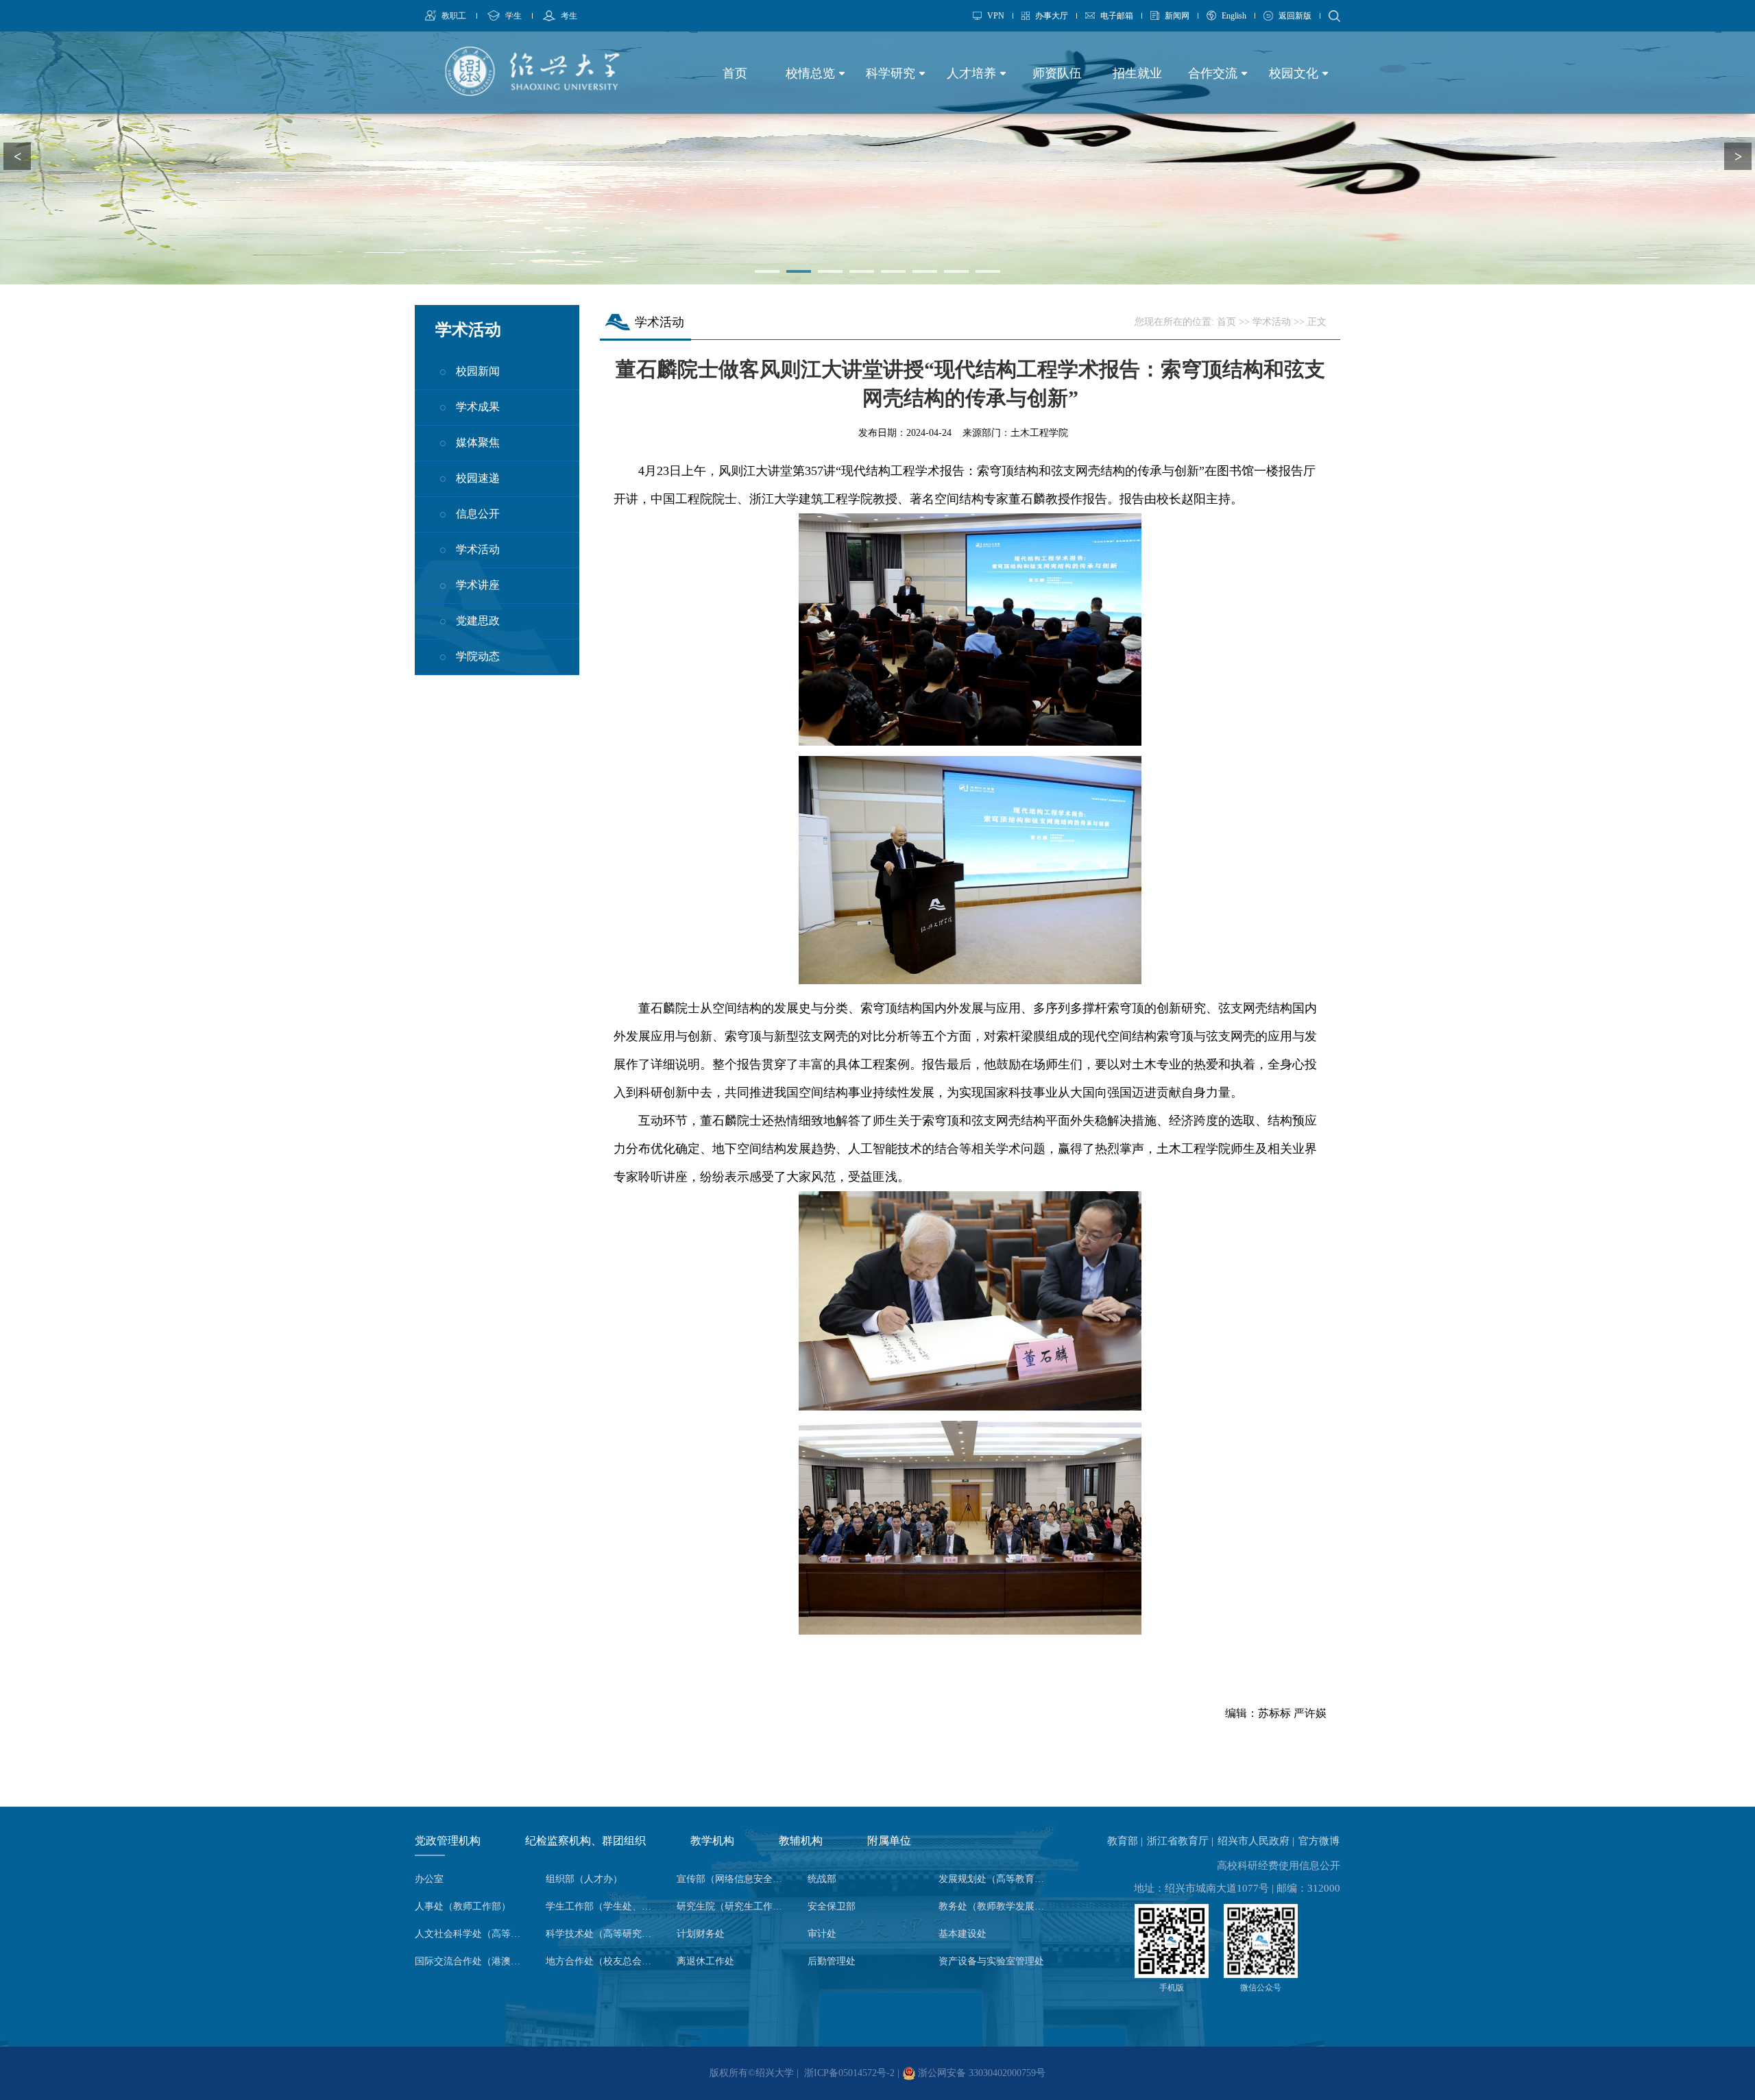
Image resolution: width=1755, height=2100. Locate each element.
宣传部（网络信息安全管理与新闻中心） (734, 1879)
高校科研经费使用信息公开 (1279, 1866)
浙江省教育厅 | (1182, 1841)
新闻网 (1177, 16)
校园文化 (1295, 73)
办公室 (429, 1879)
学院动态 (478, 656)
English (1234, 16)
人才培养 (973, 73)
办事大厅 (1052, 16)
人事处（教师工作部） (463, 1906)
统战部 (822, 1879)
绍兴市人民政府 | (1257, 1841)
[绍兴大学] (532, 92)
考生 (569, 16)
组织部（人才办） (584, 1879)
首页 (735, 73)
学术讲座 (478, 585)
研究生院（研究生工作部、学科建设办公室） (734, 1906)
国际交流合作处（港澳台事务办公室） (472, 1961)
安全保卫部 (832, 1906)
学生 (513, 16)
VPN (996, 16)
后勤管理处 (832, 1961)
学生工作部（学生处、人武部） (603, 1906)
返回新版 (1295, 16)
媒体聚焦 (478, 442)
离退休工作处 (705, 1961)
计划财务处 (701, 1934)
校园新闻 (478, 371)
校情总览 (812, 73)
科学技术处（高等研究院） (603, 1934)
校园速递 (478, 478)
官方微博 (1319, 1841)
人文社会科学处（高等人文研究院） (472, 1934)
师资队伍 (1057, 73)
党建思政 (478, 621)
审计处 (822, 1934)
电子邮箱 (1117, 16)
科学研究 (892, 73)
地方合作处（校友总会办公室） (603, 1961)
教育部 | (1126, 1841)
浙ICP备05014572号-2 (849, 2073)
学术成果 (478, 407)
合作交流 (1214, 73)
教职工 (454, 16)
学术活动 (478, 549)
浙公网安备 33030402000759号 (980, 2073)
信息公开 (478, 514)
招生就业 (1137, 73)
